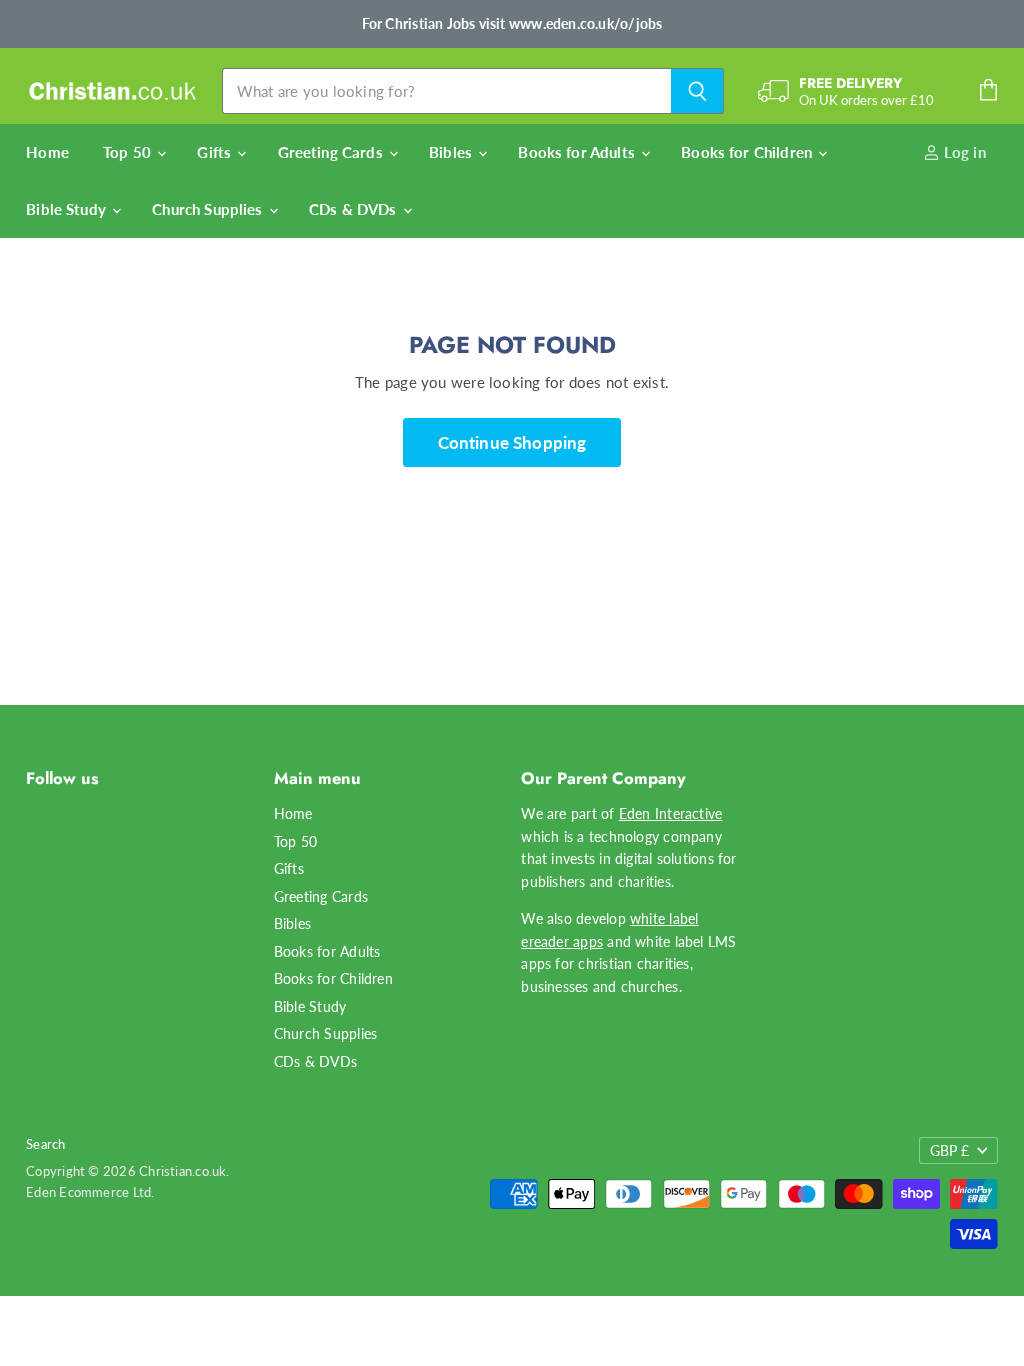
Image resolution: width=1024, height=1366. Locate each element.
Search (45, 1144)
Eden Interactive (671, 813)
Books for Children (748, 152)
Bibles (452, 152)
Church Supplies (209, 209)
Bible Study (68, 209)
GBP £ (949, 1150)
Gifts (216, 152)
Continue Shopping (512, 442)
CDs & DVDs (355, 209)
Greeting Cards (332, 152)
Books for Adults (578, 152)
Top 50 (129, 152)
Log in (963, 152)
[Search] (697, 91)
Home (47, 152)
